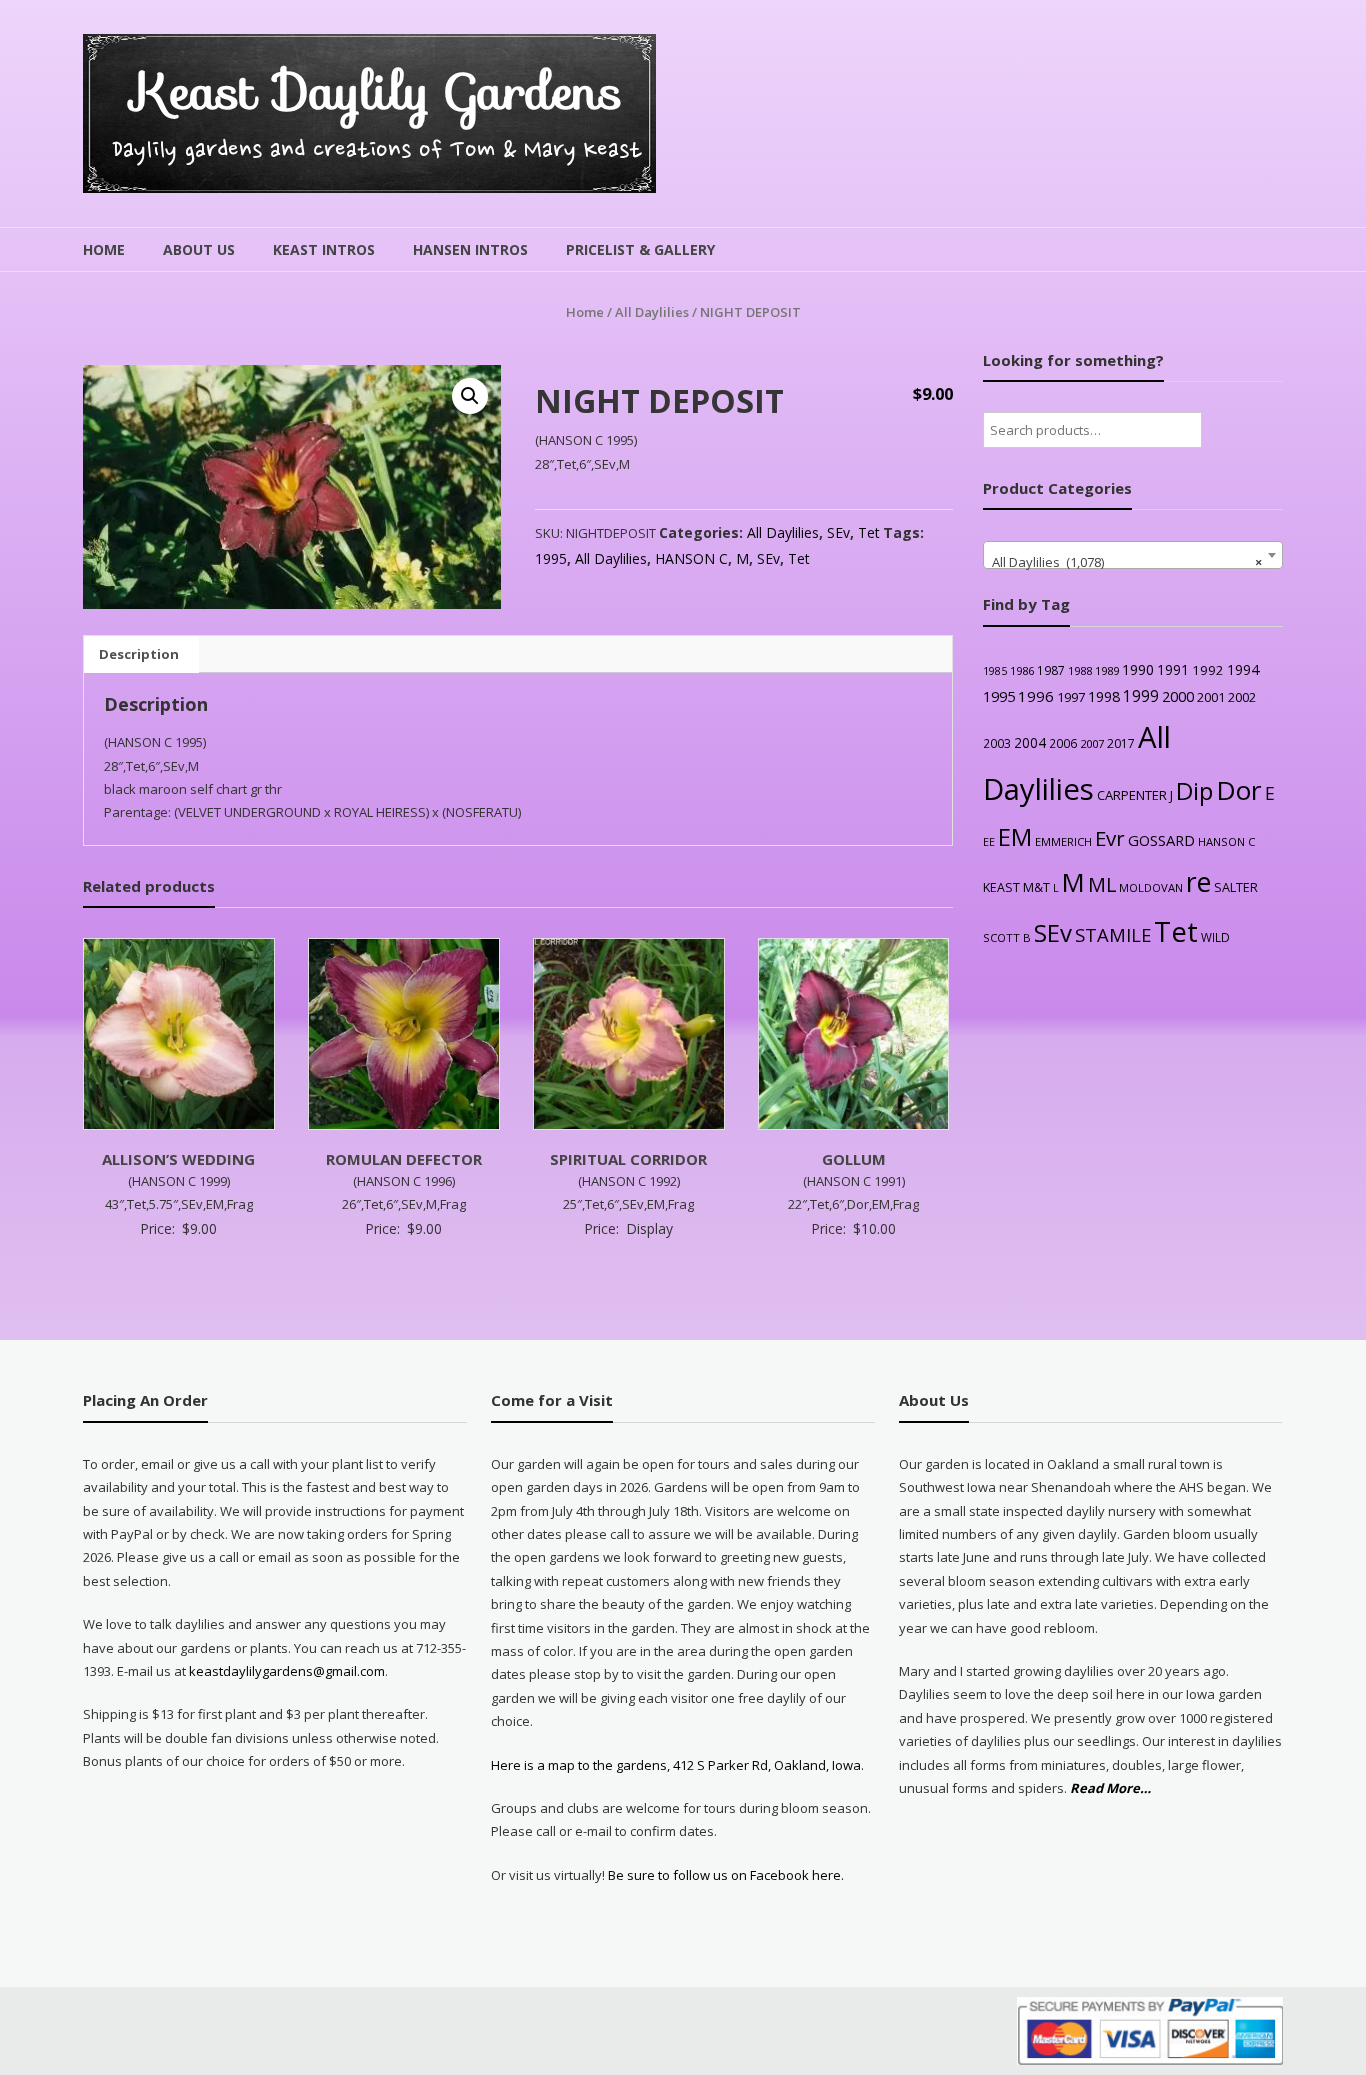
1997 (1071, 697)
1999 (1141, 696)
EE (989, 841)
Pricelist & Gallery (640, 249)
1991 (1173, 669)
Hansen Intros (470, 249)
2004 (1030, 742)
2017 (1121, 743)
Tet (869, 532)
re (1198, 882)
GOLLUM (854, 1159)
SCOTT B (1007, 937)
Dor (1239, 790)
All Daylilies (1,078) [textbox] (1127, 562)
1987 (1051, 670)
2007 (1092, 743)
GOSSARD (1161, 840)
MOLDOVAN (1151, 887)
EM (1015, 837)
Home (104, 249)
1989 (1107, 670)
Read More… (1110, 1789)
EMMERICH (1063, 841)
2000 (1178, 696)
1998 (1104, 696)
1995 (551, 558)
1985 (995, 671)
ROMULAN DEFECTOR (404, 1159)
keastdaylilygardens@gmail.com (287, 1671)
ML (1102, 884)
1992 (1208, 670)
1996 (1036, 696)
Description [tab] (139, 654)
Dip (1194, 790)
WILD (1215, 937)
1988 (1080, 670)
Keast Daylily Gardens (377, 91)
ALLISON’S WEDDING (178, 1159)
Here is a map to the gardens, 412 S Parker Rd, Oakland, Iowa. (677, 1765)
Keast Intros (324, 249)
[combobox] (1133, 555)
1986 (1022, 670)
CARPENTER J (1135, 795)
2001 (1211, 697)
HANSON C (691, 558)
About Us (199, 249)
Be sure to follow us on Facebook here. (724, 1875)
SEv (838, 532)
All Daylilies (652, 312)
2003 (997, 743)
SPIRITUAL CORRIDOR (628, 1159)
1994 (1243, 669)
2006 (1063, 743)
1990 (1138, 669)
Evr (1110, 838)
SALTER (1236, 887)
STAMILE (1113, 934)
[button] (470, 396)
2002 (1242, 697)
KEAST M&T (1016, 887)
